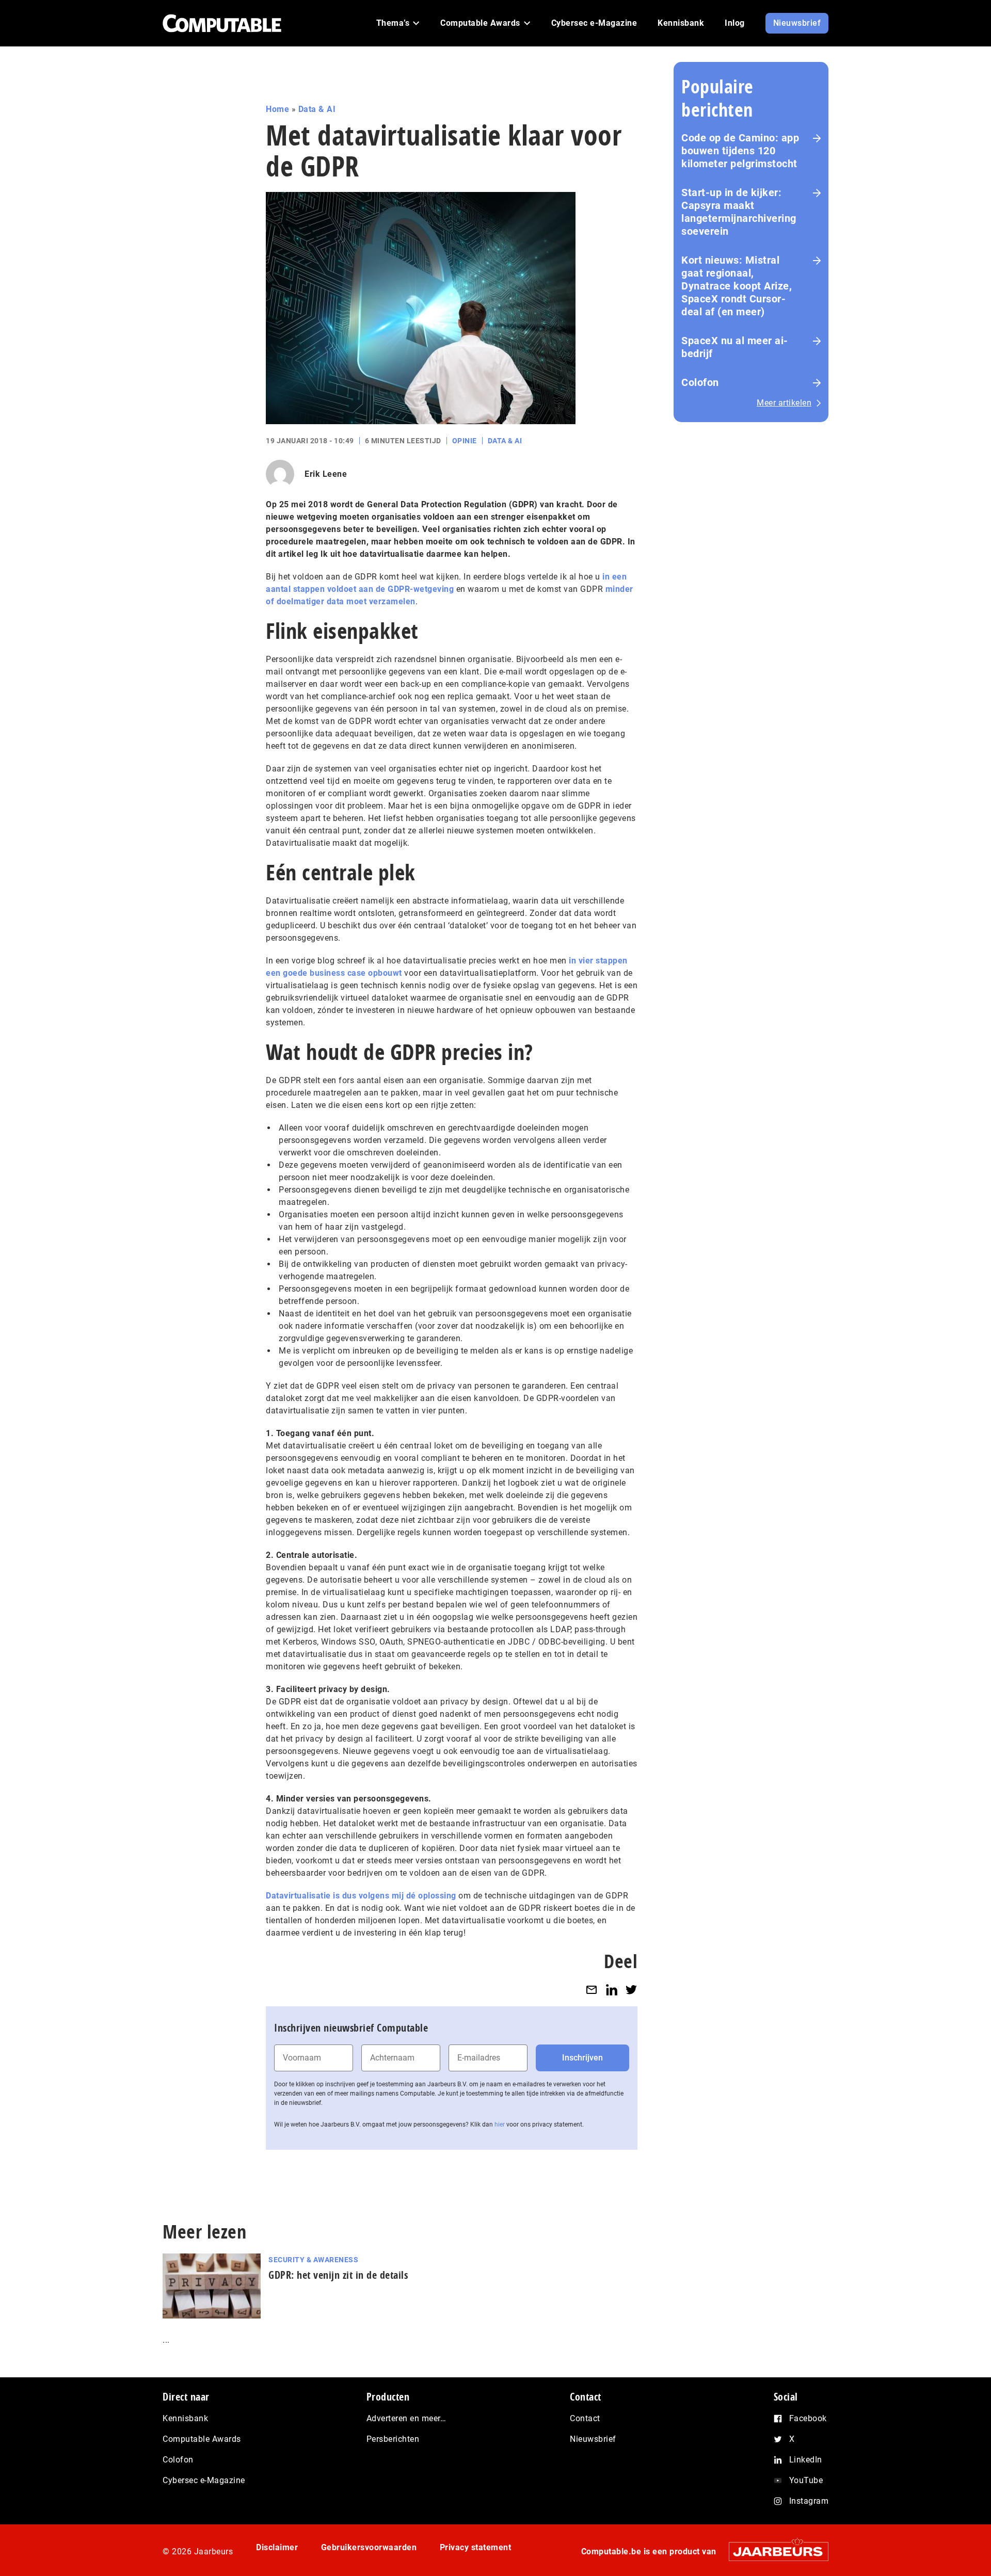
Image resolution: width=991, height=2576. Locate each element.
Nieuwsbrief (593, 2439)
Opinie (465, 441)
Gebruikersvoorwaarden (369, 2547)
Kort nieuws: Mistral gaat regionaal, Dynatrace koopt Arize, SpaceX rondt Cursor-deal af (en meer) (737, 286)
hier (500, 2124)
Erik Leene (326, 474)
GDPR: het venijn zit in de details (338, 2275)
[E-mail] (592, 1990)
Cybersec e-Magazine (204, 2480)
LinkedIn (806, 2460)
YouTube (806, 2480)
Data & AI (317, 109)
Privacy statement (476, 2547)
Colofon (700, 382)
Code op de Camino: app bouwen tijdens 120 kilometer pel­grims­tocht (740, 151)
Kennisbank (185, 2418)
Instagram (809, 2501)
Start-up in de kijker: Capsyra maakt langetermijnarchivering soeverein (739, 212)
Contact (585, 2418)
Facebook (808, 2418)
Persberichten (393, 2439)
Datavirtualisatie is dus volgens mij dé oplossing (361, 1896)
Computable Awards (202, 2439)
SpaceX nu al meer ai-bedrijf (735, 347)
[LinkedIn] (612, 1990)
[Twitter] (631, 1990)
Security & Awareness (313, 2260)
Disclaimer (277, 2547)
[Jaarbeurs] (773, 2551)
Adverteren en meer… (406, 2418)
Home (277, 109)
